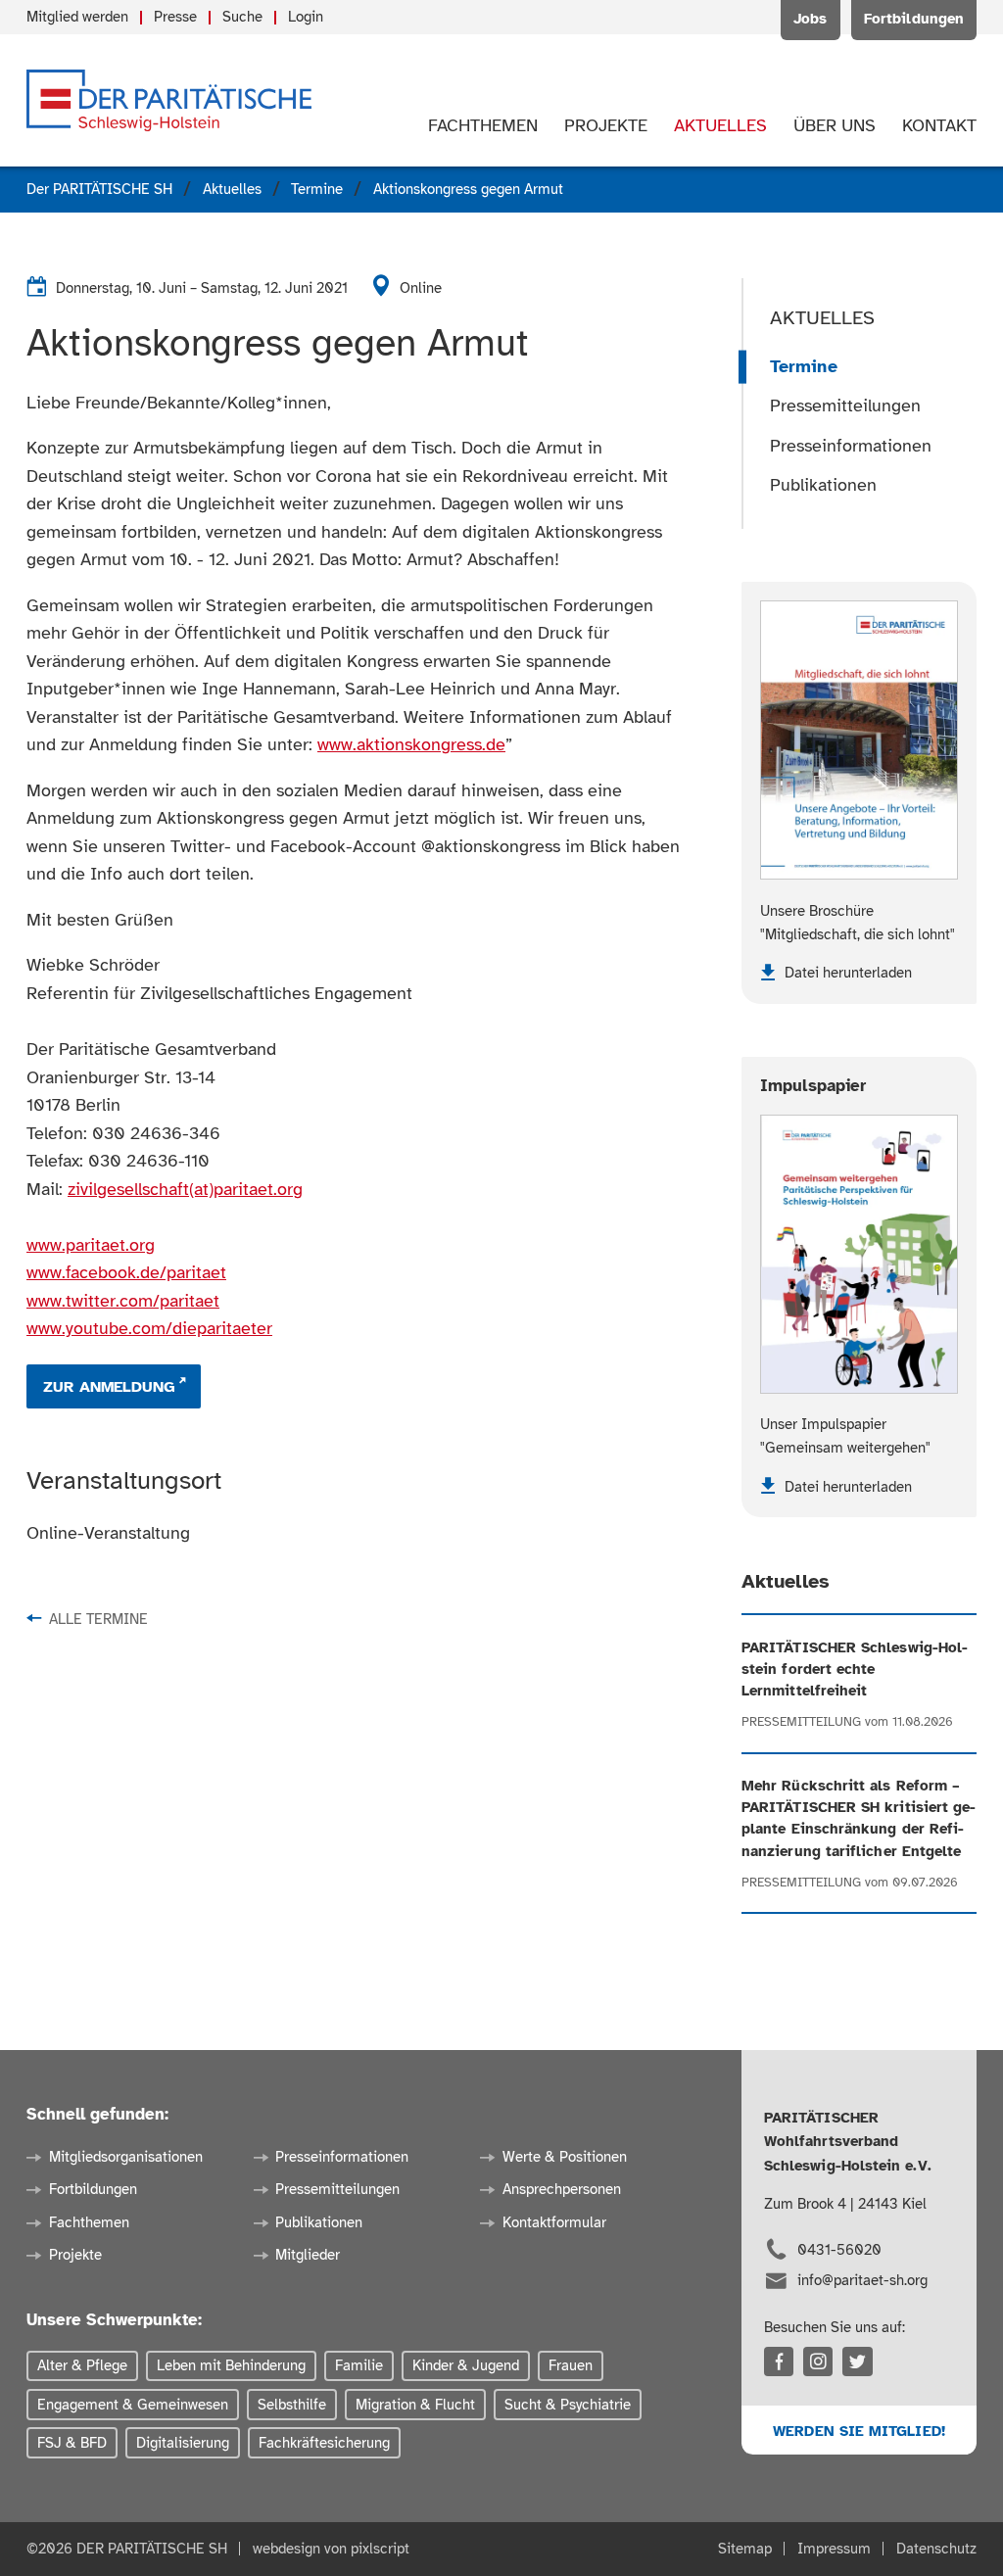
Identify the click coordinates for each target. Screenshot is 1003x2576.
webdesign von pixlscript (331, 2548)
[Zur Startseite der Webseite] (169, 100)
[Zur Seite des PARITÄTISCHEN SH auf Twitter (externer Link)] (857, 2361)
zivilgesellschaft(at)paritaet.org (185, 1189)
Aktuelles (822, 318)
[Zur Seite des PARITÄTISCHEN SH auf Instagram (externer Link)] (818, 2361)
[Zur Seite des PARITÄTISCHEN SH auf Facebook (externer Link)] (779, 2361)
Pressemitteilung (801, 1722)
